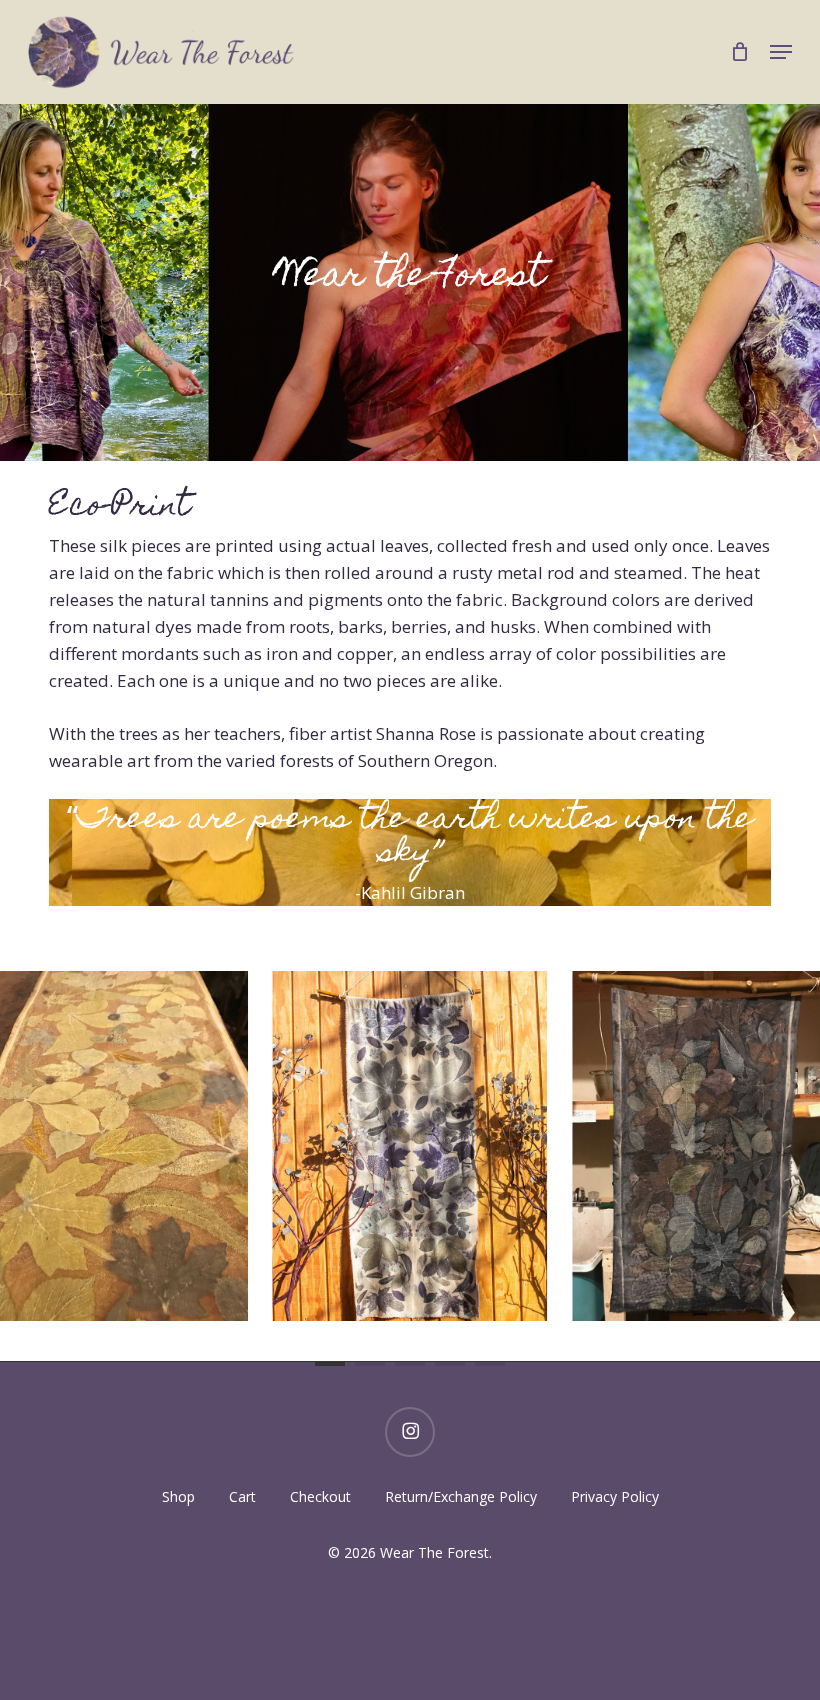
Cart (242, 1496)
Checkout (320, 1496)
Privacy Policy (615, 1496)
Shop (178, 1496)
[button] (781, 52)
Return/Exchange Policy (461, 1496)
